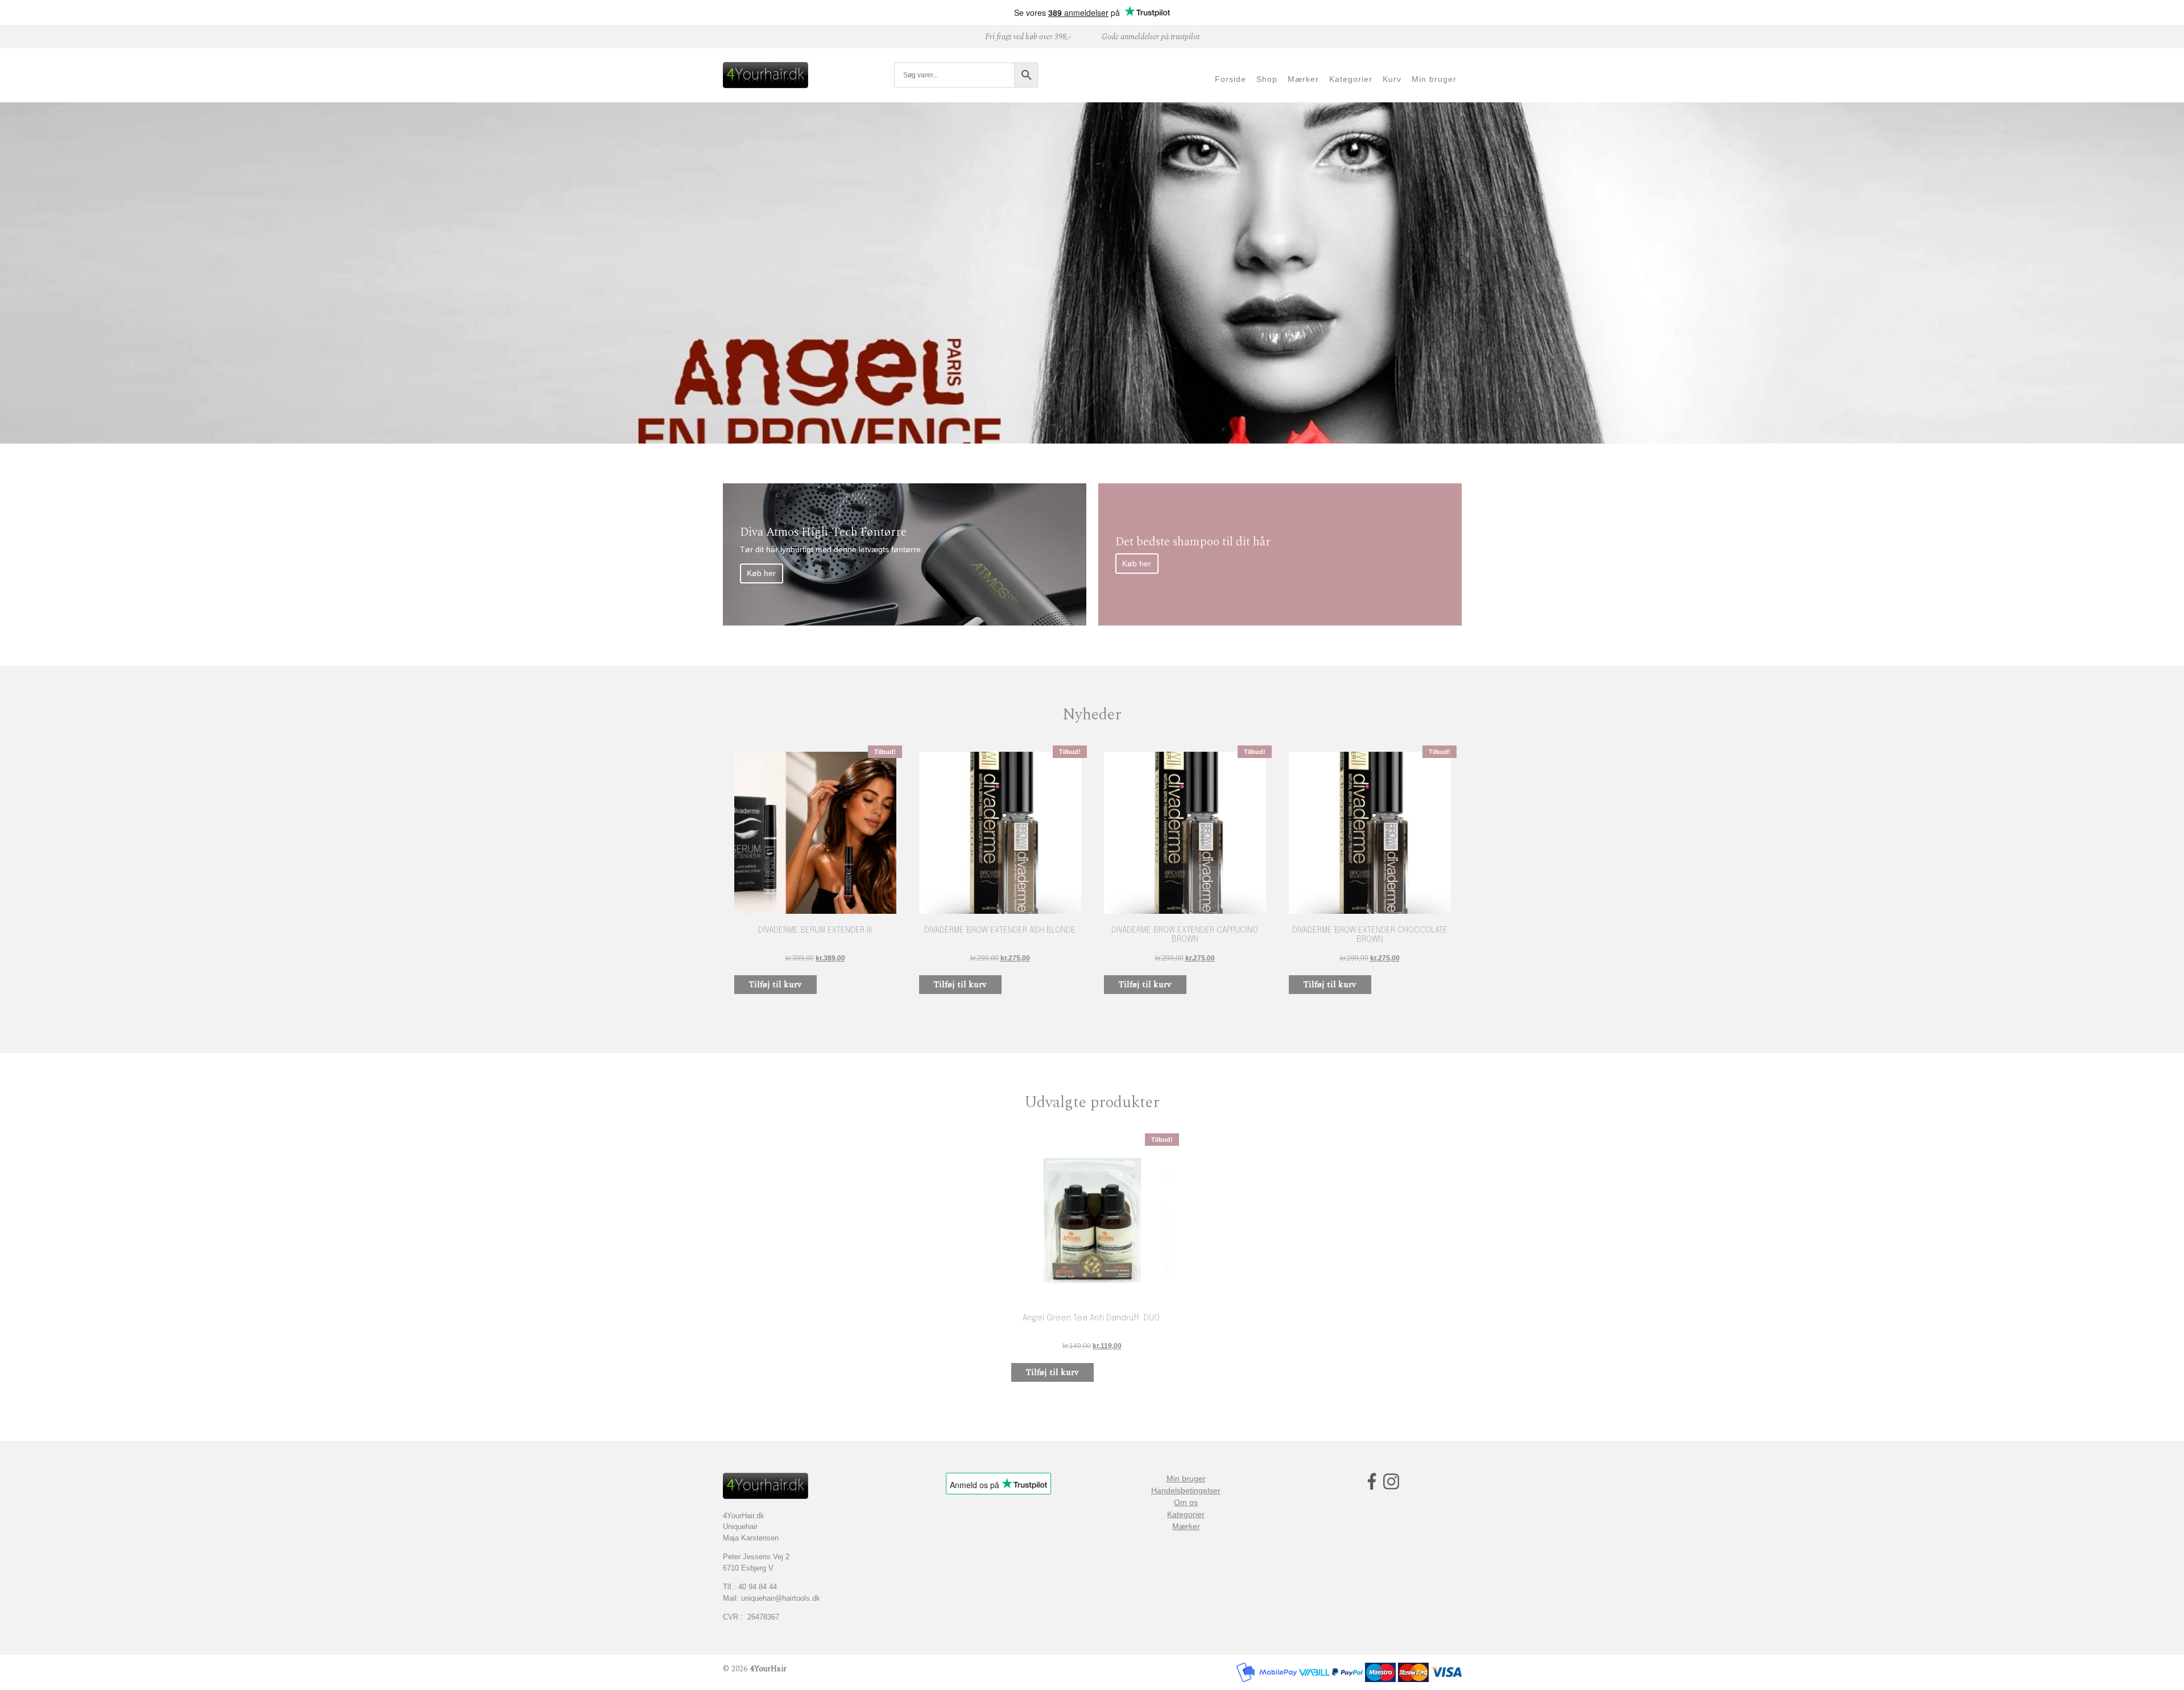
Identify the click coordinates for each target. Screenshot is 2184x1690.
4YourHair (768, 1669)
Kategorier (1186, 1514)
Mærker (1186, 1526)
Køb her (761, 573)
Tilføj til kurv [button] (775, 985)
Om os (1186, 1502)
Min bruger (1186, 1478)
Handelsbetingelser (1186, 1490)
